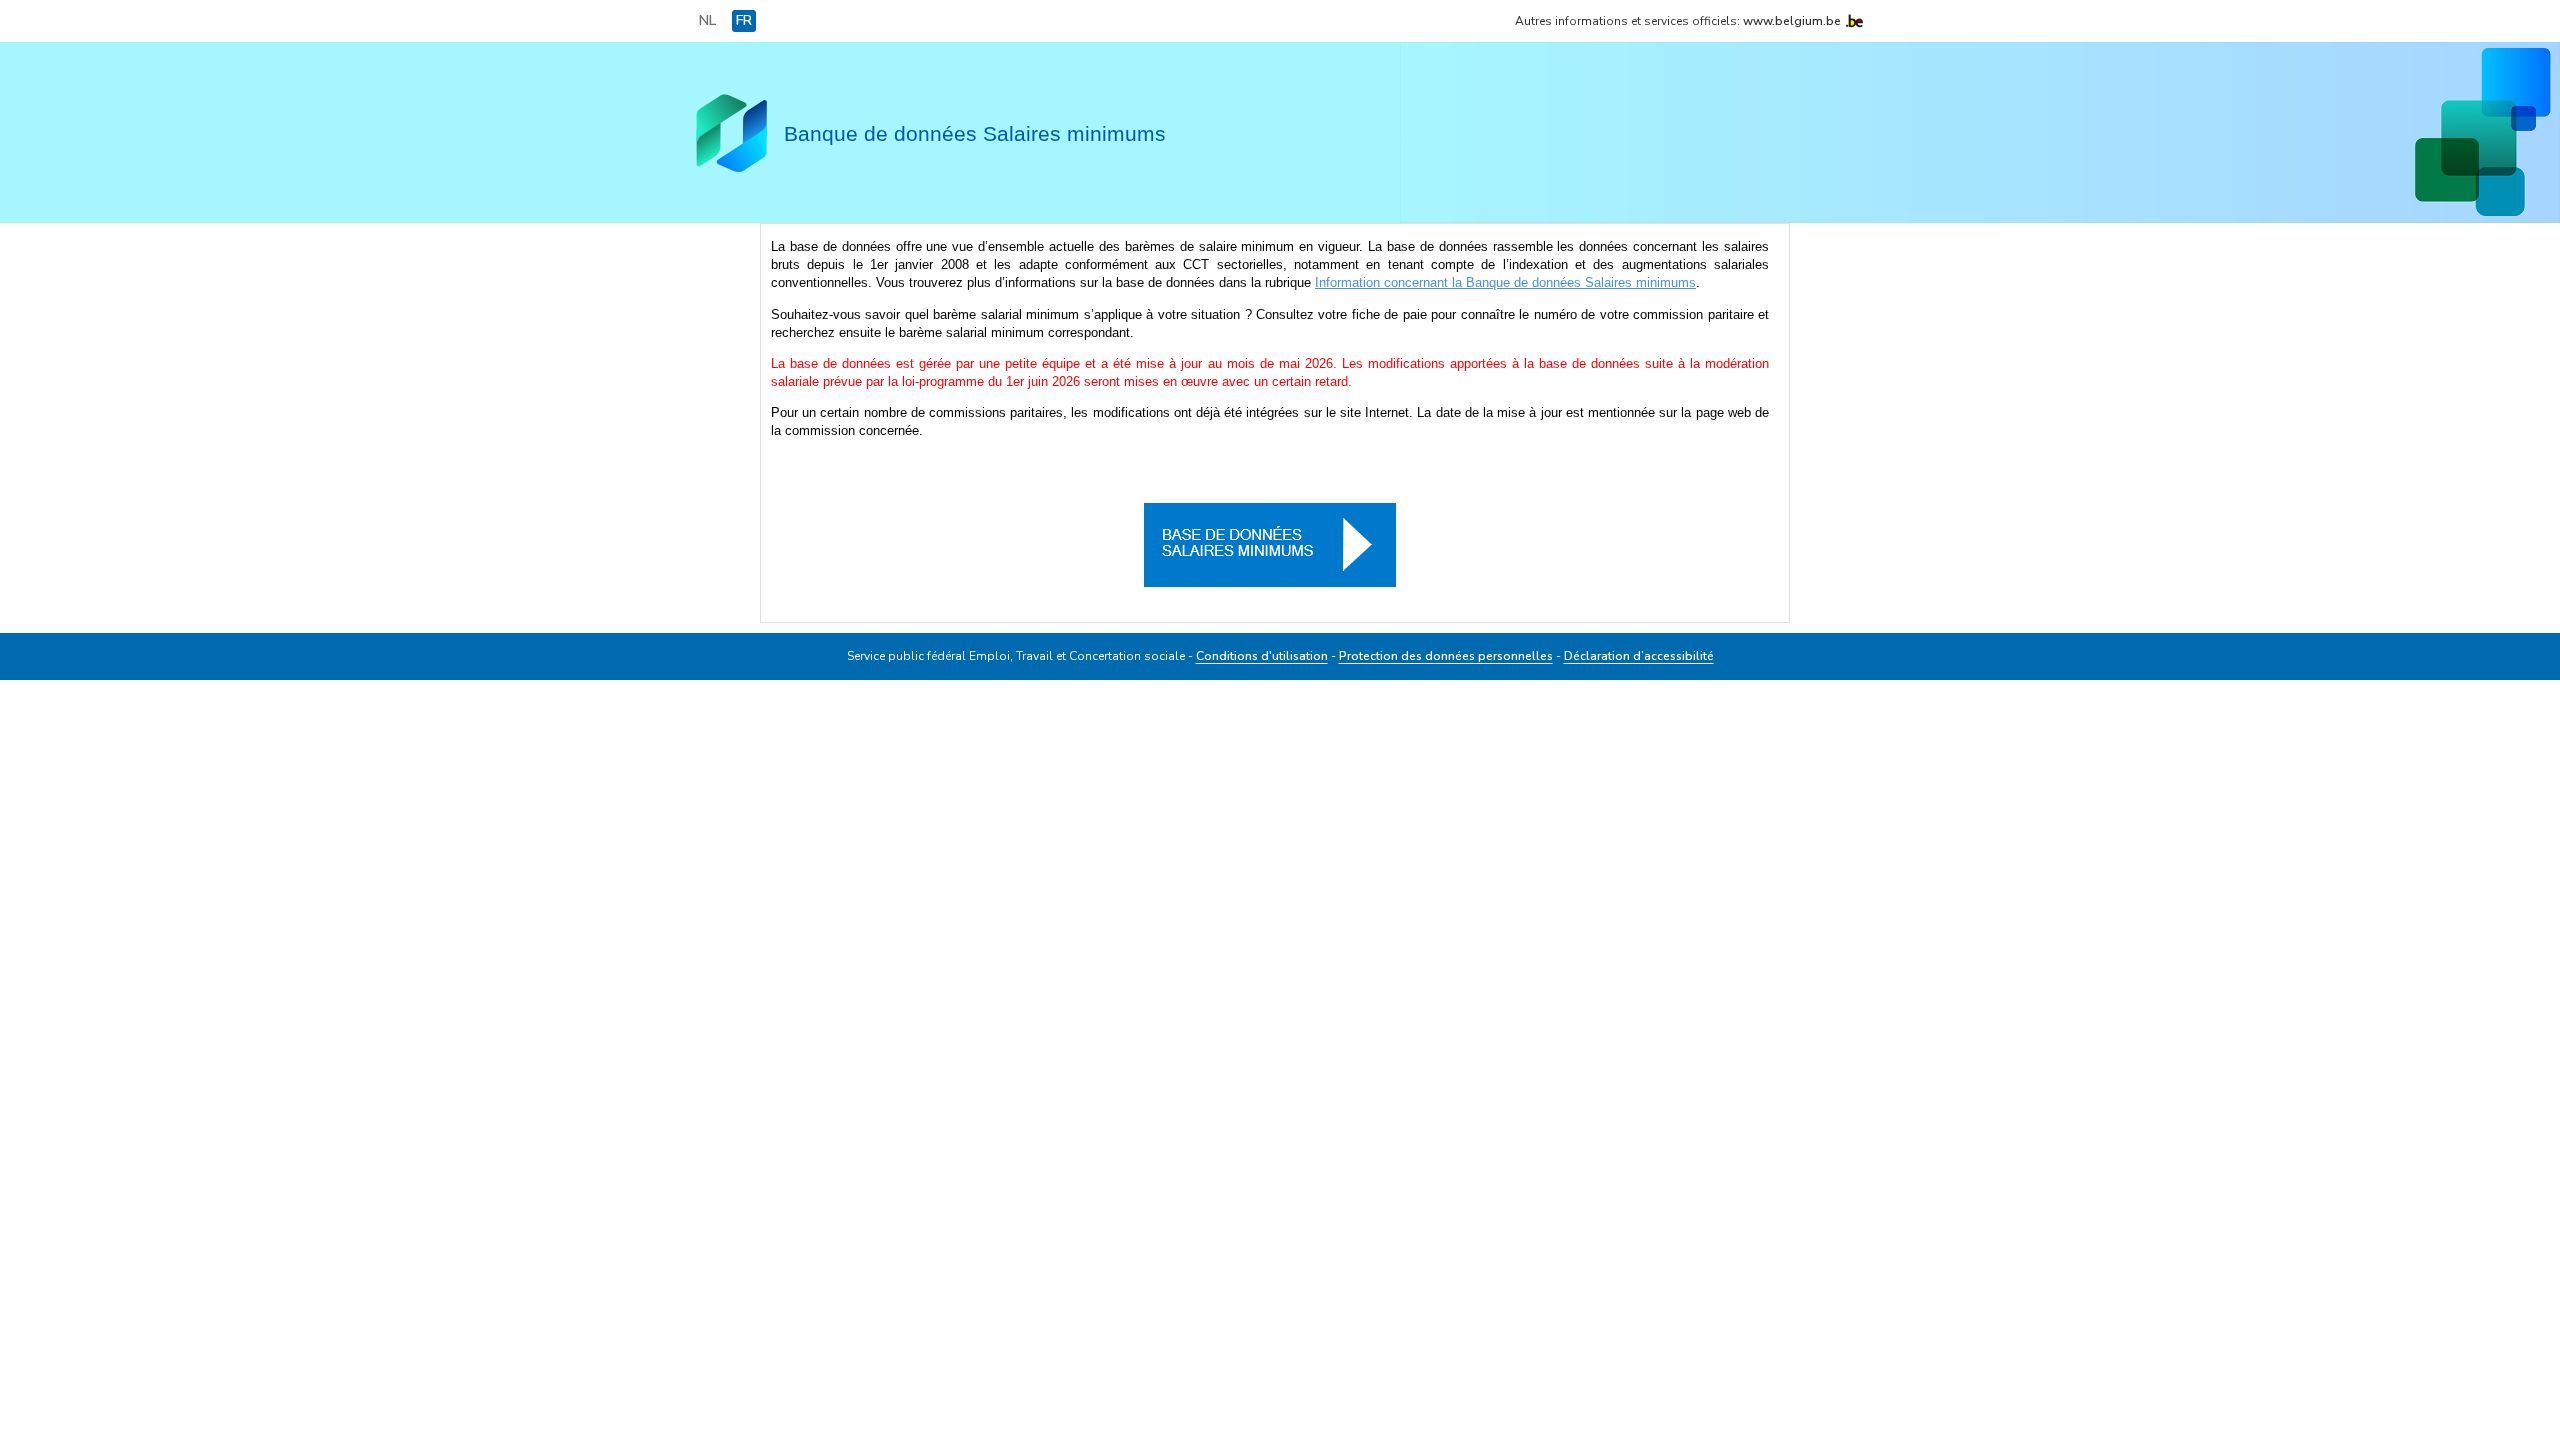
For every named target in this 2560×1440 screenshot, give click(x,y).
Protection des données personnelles (1446, 656)
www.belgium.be (1792, 21)
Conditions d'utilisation (1262, 656)
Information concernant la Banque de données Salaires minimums (1505, 282)
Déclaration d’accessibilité (1639, 656)
